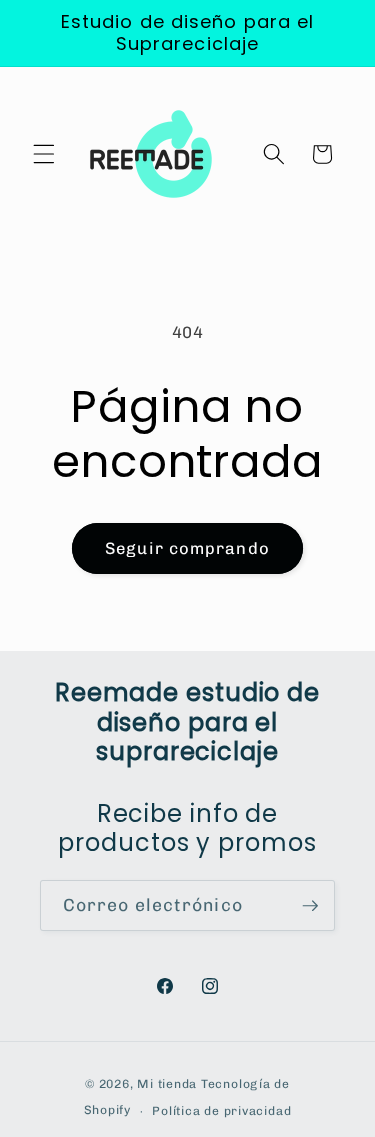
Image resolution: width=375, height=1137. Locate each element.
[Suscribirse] (310, 906)
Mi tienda (167, 1084)
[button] (44, 154)
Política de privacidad (221, 1111)
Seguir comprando (187, 548)
